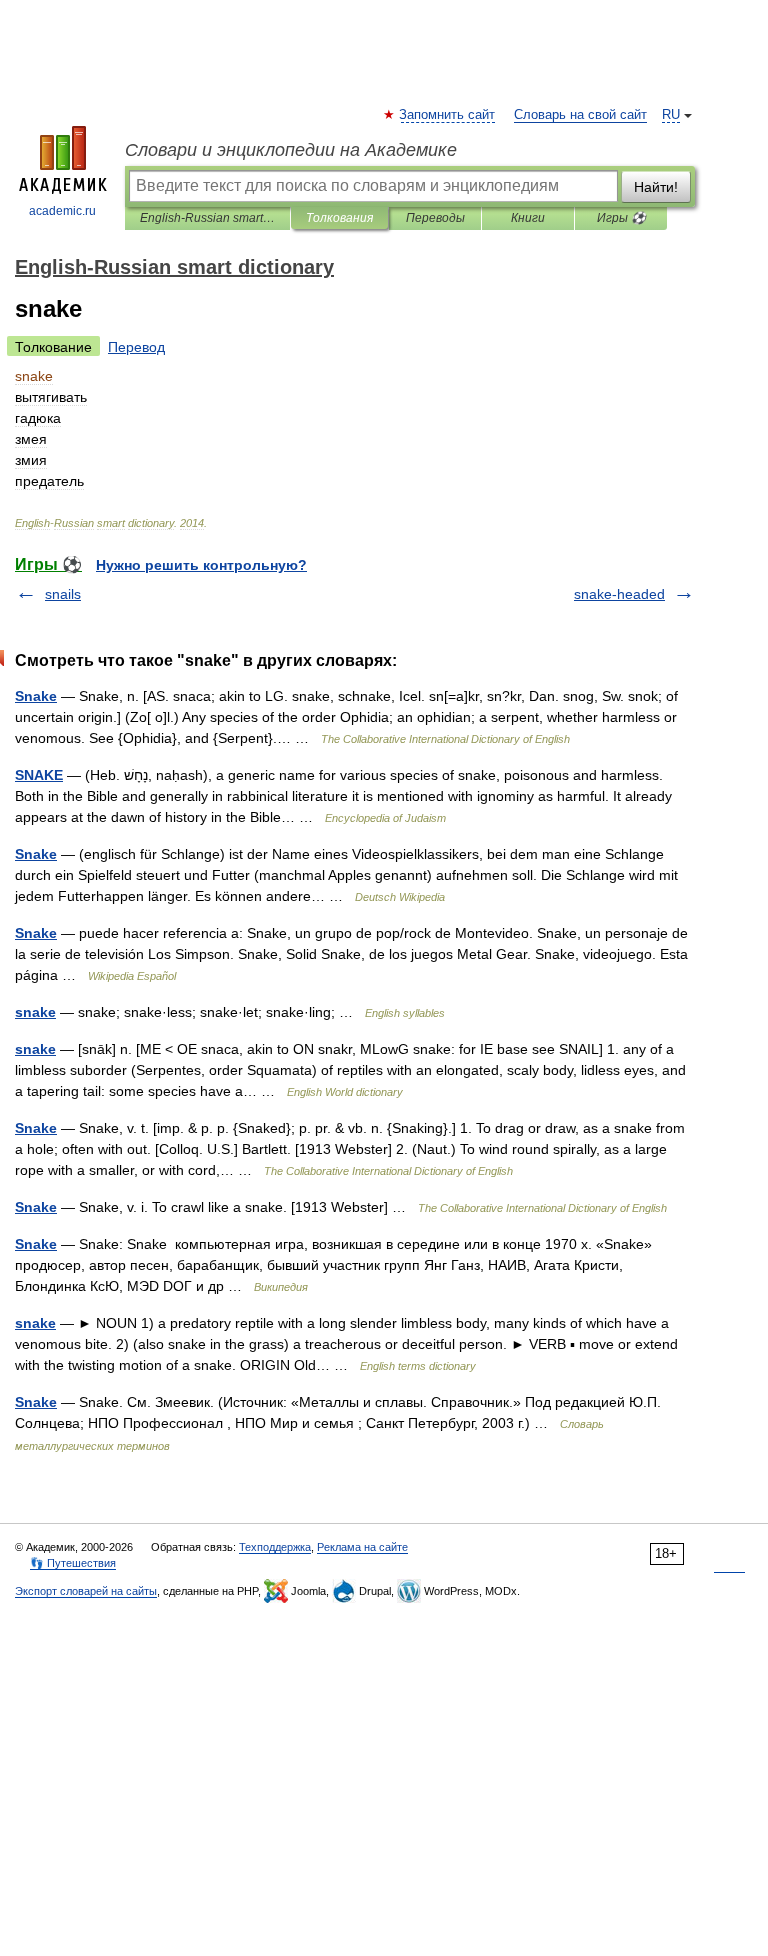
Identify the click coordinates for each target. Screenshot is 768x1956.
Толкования (339, 218)
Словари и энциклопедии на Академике (291, 150)
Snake (36, 696)
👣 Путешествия (73, 1563)
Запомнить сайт (448, 115)
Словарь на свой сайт (580, 115)
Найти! (656, 187)
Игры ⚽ (621, 218)
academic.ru (62, 211)
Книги (528, 218)
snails (63, 594)
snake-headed (619, 594)
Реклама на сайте (362, 1547)
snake (35, 1012)
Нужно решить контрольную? (201, 565)
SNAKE (39, 775)
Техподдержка (275, 1547)
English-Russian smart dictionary (207, 218)
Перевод (136, 347)
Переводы (435, 218)
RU (671, 115)
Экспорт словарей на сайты (86, 1591)
